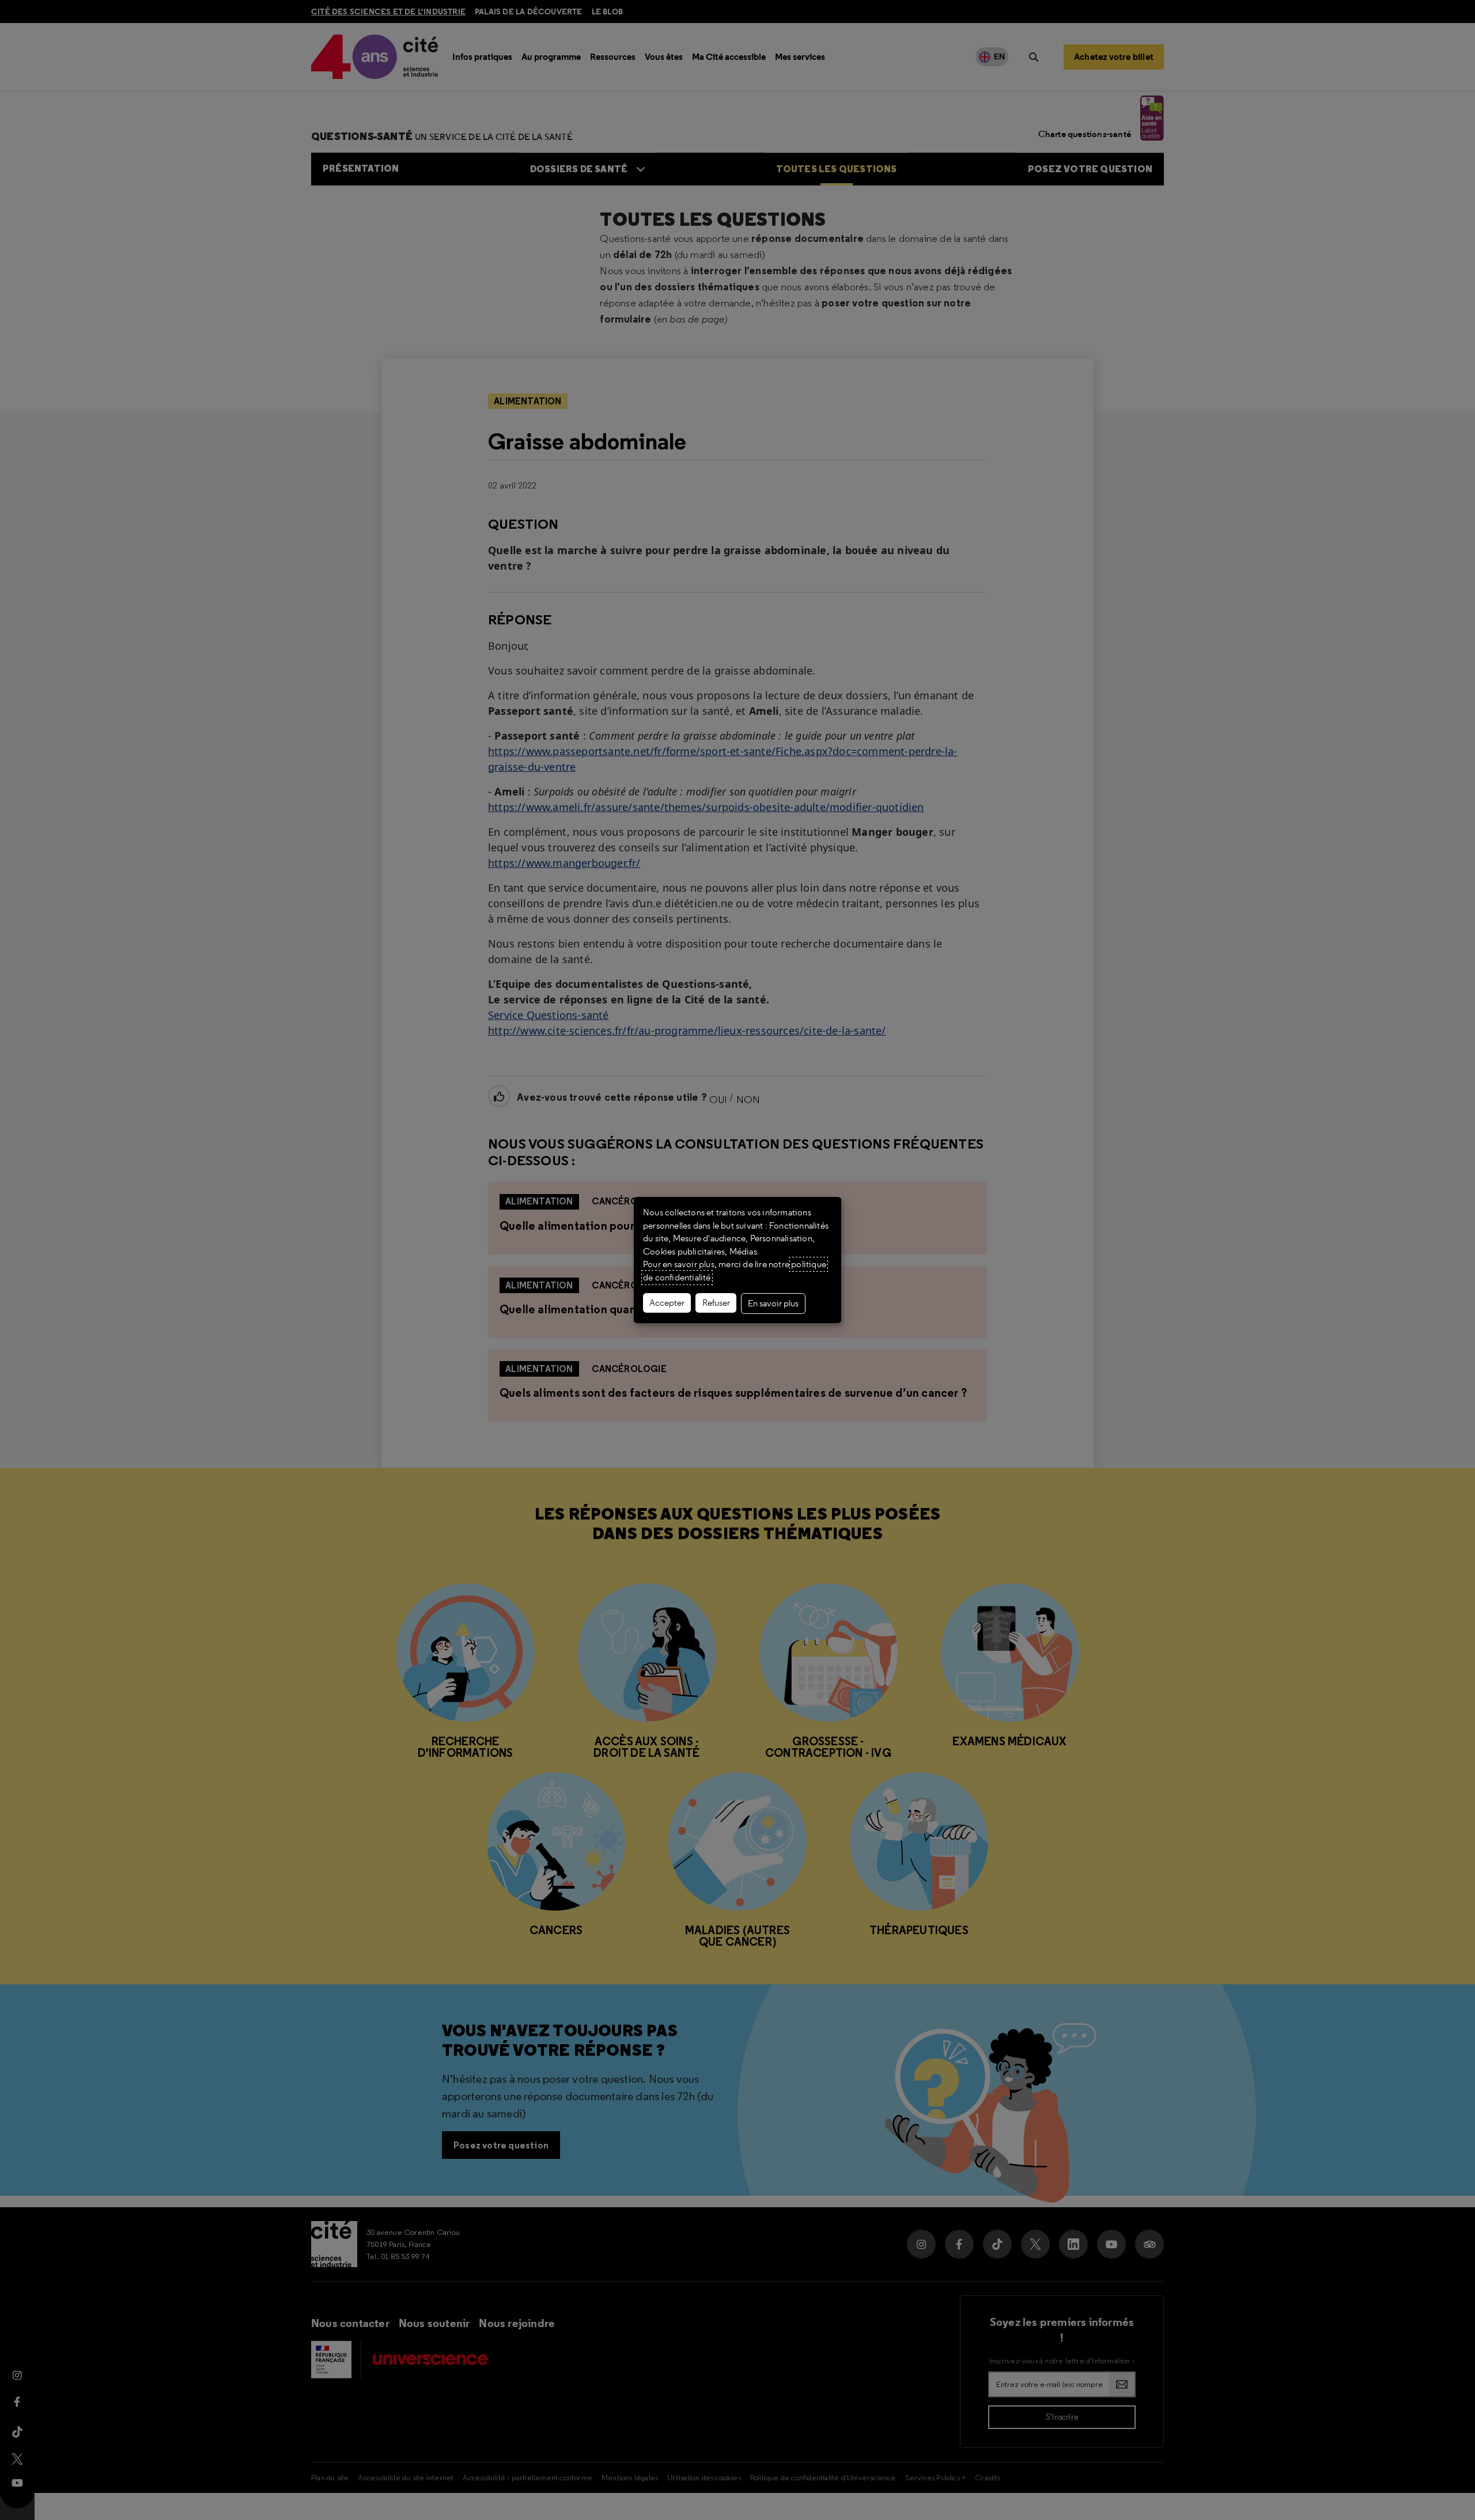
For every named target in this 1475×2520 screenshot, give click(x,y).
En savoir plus (773, 1303)
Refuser (716, 1303)
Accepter (667, 1303)
